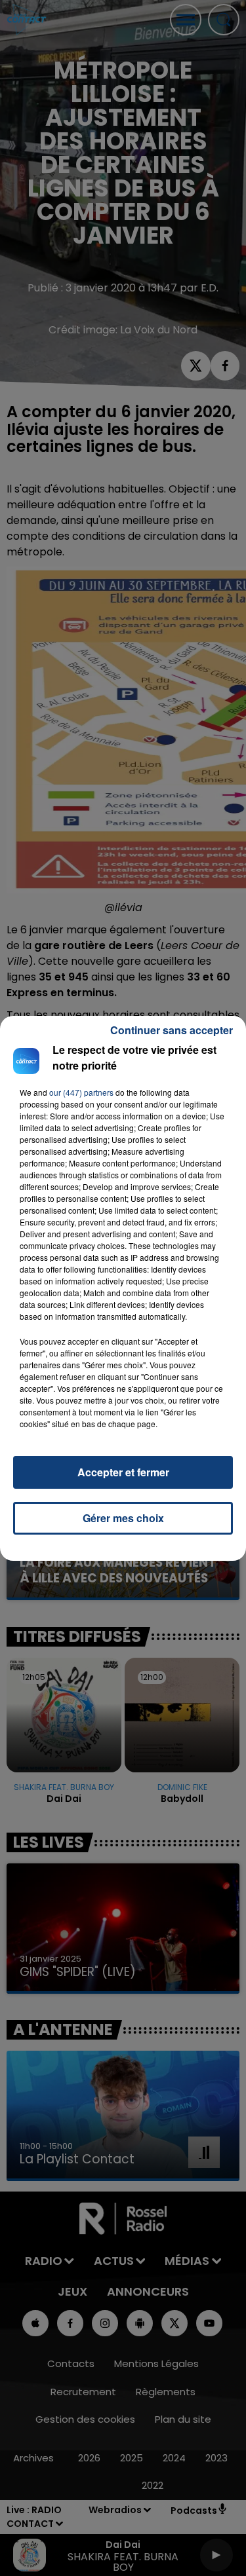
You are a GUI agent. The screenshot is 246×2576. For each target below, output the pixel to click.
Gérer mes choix (123, 1518)
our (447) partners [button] (81, 1092)
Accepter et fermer (123, 1472)
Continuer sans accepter (172, 1030)
